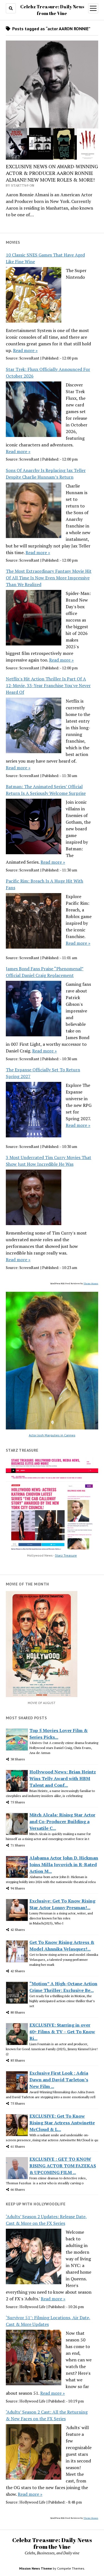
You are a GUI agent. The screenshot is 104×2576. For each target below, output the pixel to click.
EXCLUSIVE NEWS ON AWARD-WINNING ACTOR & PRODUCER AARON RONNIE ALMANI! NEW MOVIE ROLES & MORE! (52, 173)
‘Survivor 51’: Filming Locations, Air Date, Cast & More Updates (48, 2321)
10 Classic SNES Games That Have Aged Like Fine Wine (45, 258)
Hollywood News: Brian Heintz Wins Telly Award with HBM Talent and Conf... (63, 1778)
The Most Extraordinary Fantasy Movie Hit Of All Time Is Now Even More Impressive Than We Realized (49, 578)
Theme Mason (91, 1283)
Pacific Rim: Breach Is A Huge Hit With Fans (45, 884)
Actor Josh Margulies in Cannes (52, 1435)
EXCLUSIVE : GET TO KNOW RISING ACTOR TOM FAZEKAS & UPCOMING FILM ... (63, 2166)
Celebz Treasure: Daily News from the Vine (52, 2543)
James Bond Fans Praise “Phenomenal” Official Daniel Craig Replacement (45, 972)
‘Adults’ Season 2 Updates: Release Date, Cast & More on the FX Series (46, 2220)
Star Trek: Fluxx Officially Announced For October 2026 (48, 373)
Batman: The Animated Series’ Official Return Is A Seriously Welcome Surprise (46, 790)
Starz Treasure (66, 1555)
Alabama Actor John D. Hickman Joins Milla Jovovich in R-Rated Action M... (64, 1864)
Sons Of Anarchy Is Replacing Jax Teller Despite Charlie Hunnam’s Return (46, 474)
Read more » (25, 350)
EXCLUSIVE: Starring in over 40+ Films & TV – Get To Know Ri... (62, 2032)
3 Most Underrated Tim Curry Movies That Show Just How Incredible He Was (49, 1161)
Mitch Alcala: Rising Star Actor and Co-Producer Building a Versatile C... (62, 1821)
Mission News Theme (35, 2568)
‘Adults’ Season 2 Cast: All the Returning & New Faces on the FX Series (47, 2415)
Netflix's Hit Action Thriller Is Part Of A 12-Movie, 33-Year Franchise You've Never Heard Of (48, 685)
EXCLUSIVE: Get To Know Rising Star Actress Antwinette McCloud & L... (62, 2123)
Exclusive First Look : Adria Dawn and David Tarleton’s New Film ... (59, 2080)
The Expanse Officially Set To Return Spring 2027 (43, 1073)
